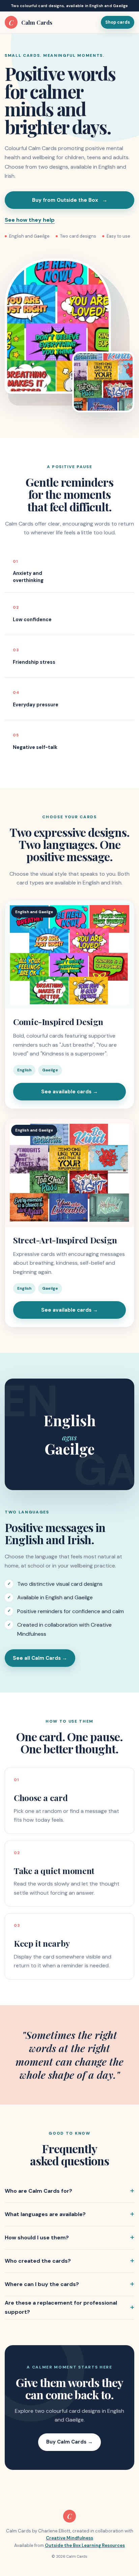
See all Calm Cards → (40, 1658)
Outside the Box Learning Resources (85, 2545)
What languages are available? (45, 2214)
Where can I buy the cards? (42, 2284)
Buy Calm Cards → (69, 2442)
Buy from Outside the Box (70, 200)
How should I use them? (37, 2238)
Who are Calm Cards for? (38, 2191)
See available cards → (69, 1092)
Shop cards (118, 22)
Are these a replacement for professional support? (61, 2307)
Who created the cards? (38, 2261)
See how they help (30, 220)
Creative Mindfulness (69, 2538)
